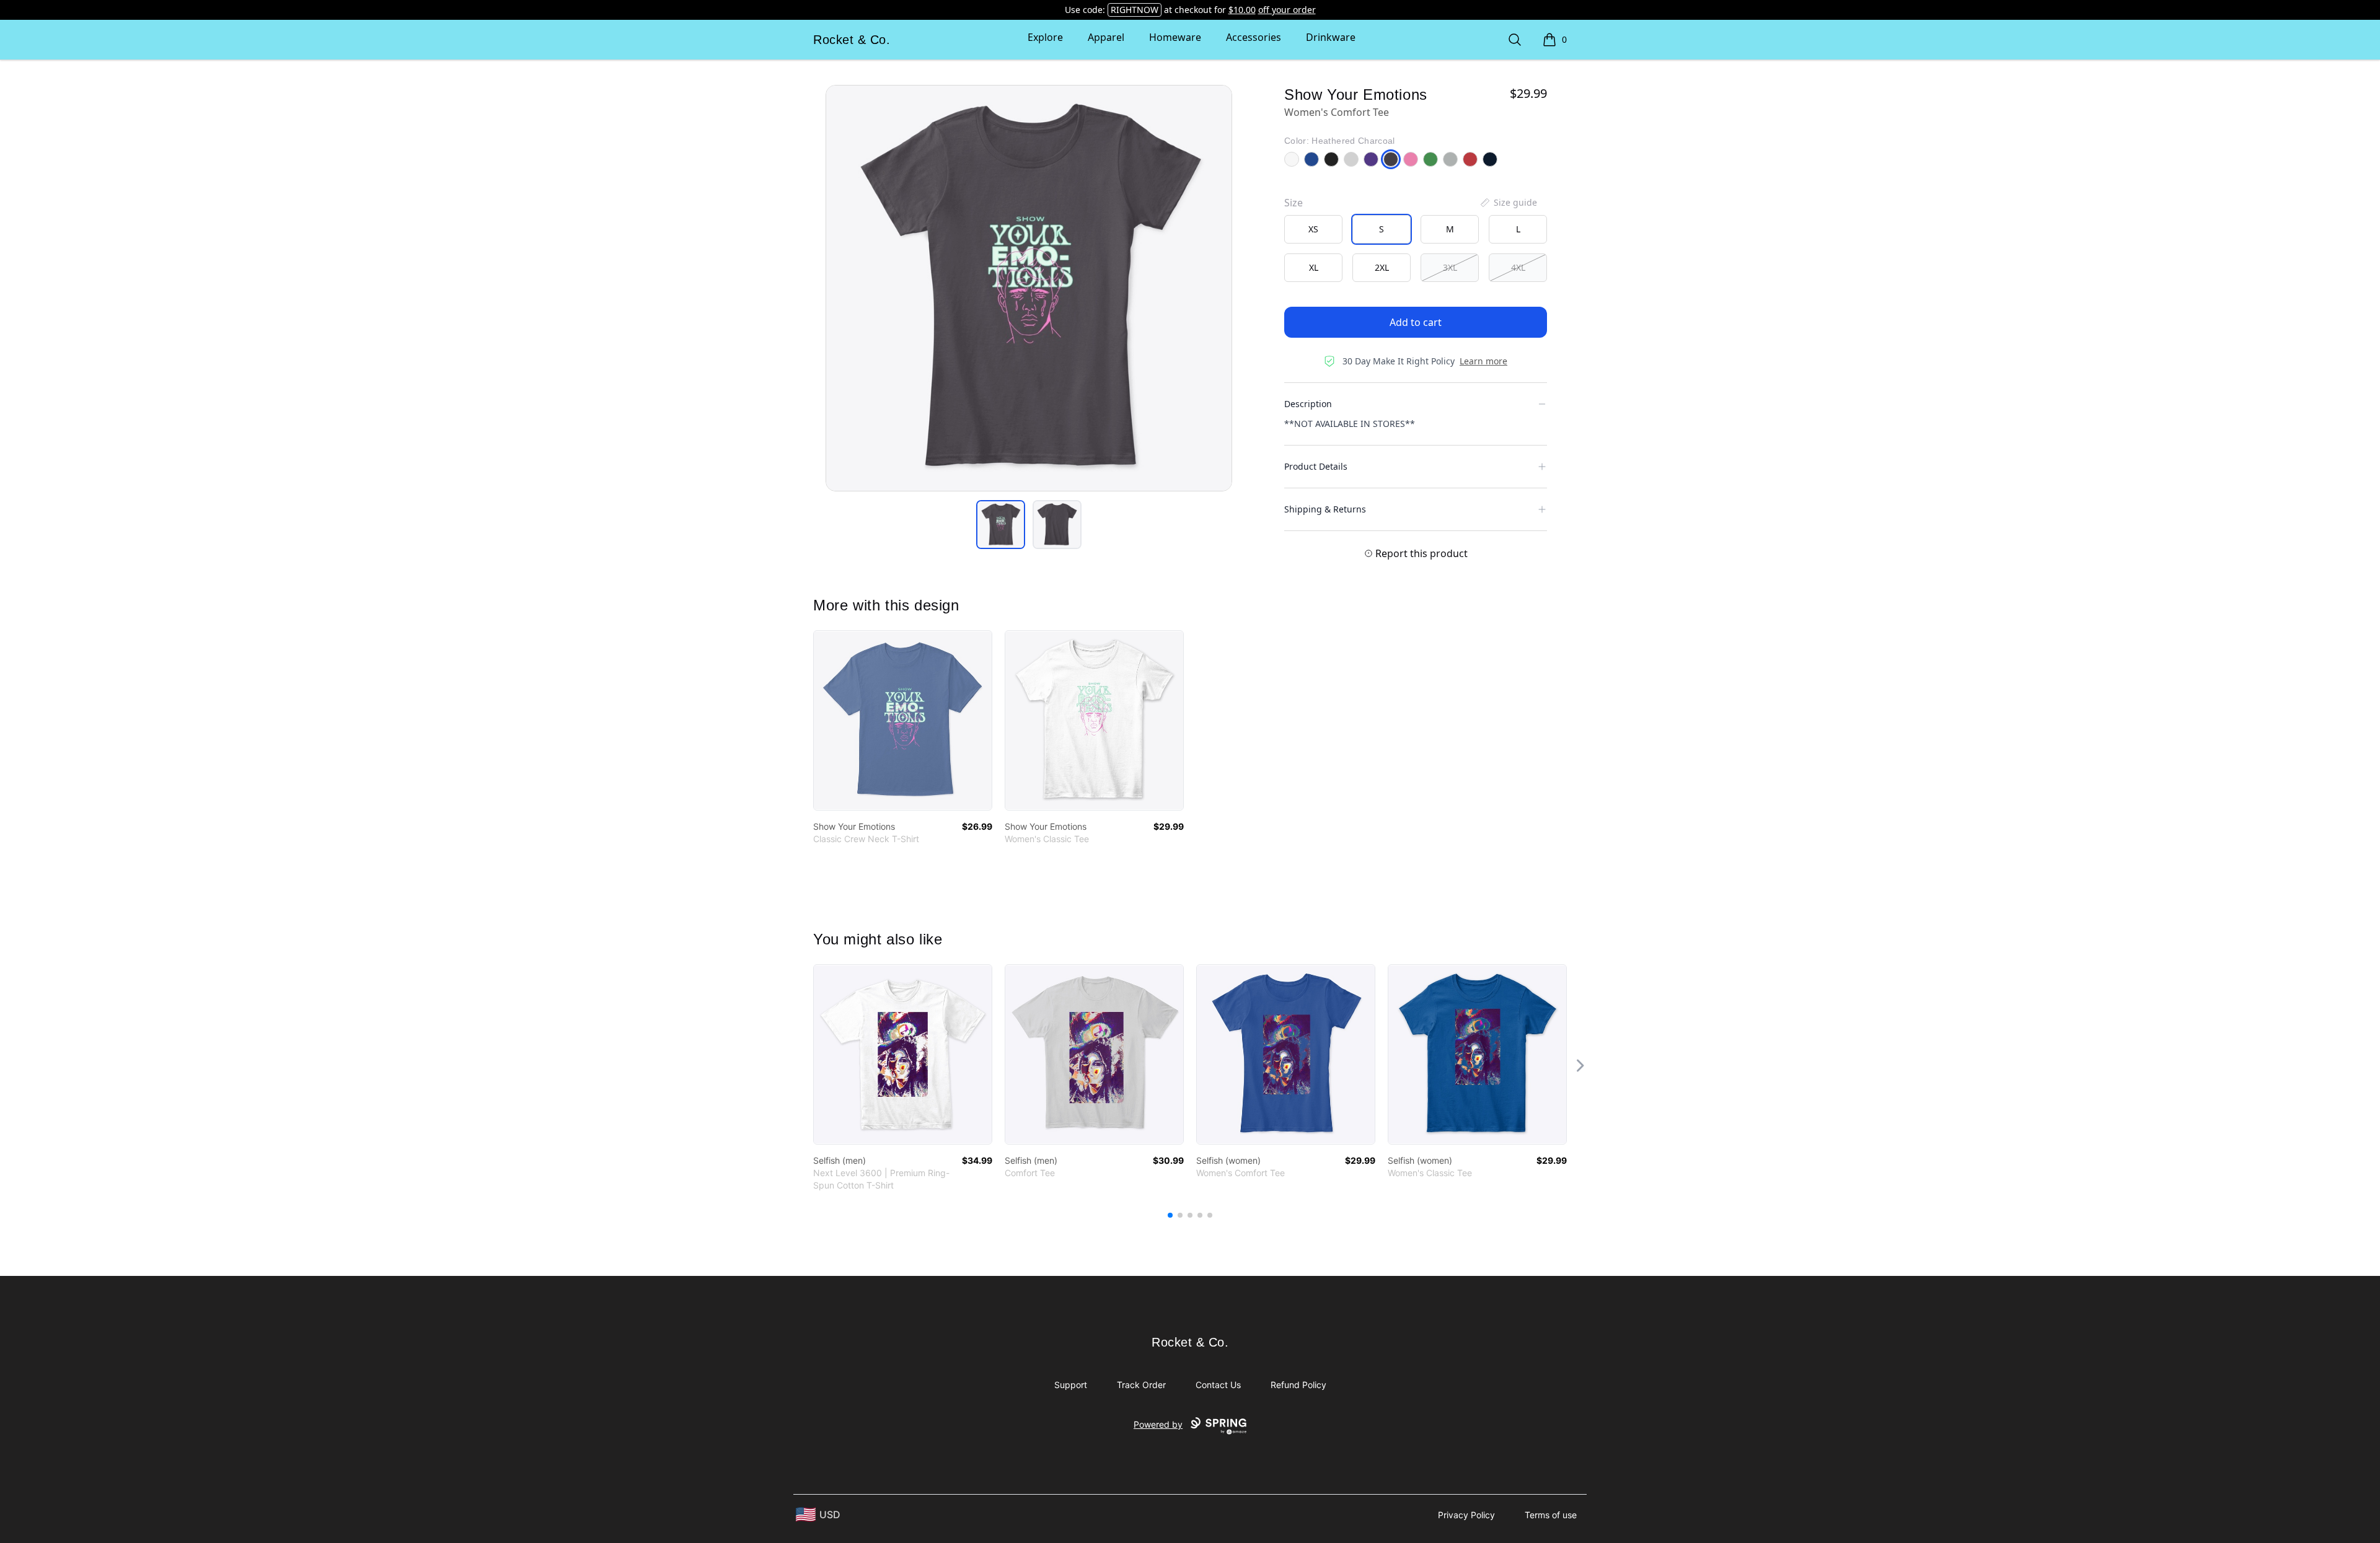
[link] (903, 720)
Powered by (1158, 1424)
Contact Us (1218, 1385)
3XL (1450, 267)
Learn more (1483, 361)
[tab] (1001, 525)
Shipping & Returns (1325, 509)
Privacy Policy (1466, 1515)
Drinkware (1331, 37)
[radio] (1313, 229)
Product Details (1316, 466)
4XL (1518, 267)
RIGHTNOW (1135, 10)
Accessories (1254, 37)
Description (1308, 404)
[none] (1508, 203)
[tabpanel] (1029, 288)
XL (1314, 267)
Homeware (1175, 37)
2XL (1382, 267)
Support (1071, 1385)
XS (1313, 229)
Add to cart (1416, 322)
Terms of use (1551, 1515)
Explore (1045, 37)
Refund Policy (1298, 1385)
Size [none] (1294, 203)
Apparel (1106, 37)
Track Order (1141, 1385)
